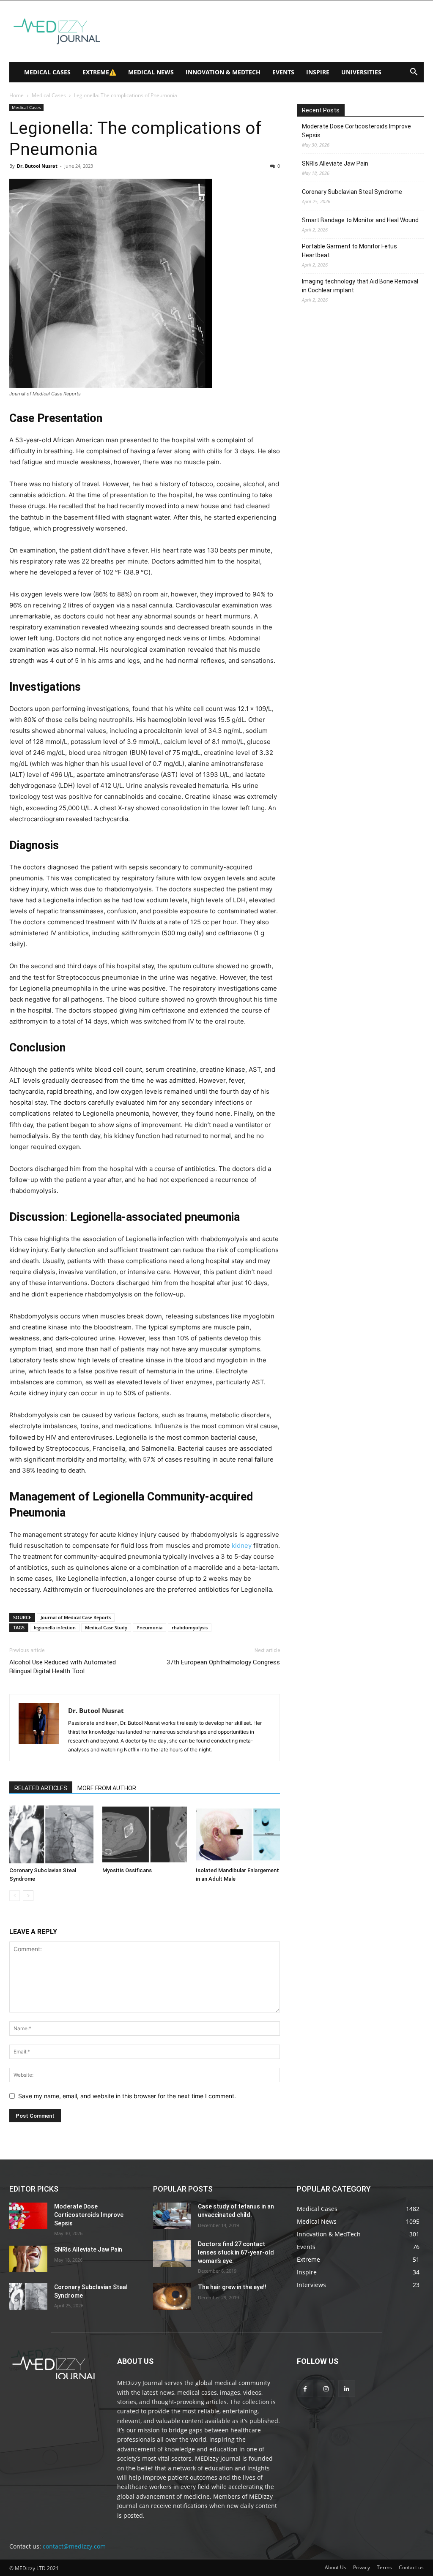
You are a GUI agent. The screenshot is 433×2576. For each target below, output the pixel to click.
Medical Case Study (106, 1627)
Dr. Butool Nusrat (37, 166)
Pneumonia (149, 1627)
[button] (414, 73)
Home (16, 95)
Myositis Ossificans (127, 1870)
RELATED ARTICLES (41, 1788)
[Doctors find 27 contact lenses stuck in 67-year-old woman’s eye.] (172, 2253)
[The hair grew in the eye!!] (172, 2297)
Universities (361, 72)
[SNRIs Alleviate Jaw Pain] (28, 2259)
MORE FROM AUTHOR (107, 1788)
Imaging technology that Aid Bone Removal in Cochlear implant (360, 286)
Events (283, 72)
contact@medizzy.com (74, 2546)
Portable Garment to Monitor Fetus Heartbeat (349, 251)
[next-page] (28, 1896)
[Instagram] (326, 2389)
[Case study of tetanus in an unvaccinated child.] (172, 2216)
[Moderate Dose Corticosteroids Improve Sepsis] (28, 2216)
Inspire (318, 72)
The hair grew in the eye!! (232, 2287)
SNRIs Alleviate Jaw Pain (335, 163)
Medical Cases (47, 72)
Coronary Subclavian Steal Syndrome (352, 192)
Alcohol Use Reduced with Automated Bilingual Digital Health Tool (63, 1667)
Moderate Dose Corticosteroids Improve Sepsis (356, 131)
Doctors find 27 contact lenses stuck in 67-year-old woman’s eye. (236, 2252)
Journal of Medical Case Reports (76, 1617)
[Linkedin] (347, 2389)
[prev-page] (15, 1896)
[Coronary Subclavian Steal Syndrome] (51, 1834)
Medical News (151, 72)
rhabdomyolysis (190, 1627)
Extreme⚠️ (99, 72)
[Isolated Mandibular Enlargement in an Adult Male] (238, 1834)
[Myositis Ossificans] (144, 1834)
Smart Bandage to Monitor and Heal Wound (360, 220)
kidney (242, 1545)
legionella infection (55, 1627)
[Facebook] (305, 2389)
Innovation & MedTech (223, 72)
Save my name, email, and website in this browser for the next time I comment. (127, 2096)
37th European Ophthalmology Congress (223, 1662)
